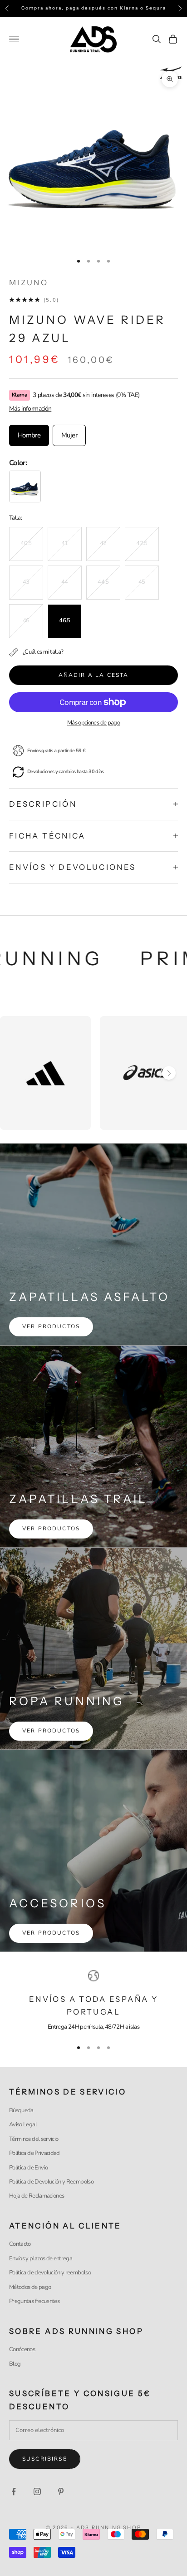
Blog (15, 2364)
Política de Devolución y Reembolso (51, 2182)
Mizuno (29, 283)
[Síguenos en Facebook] (14, 2492)
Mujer (69, 435)
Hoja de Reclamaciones (37, 2196)
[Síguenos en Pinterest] (61, 2492)
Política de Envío (28, 2168)
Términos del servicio (34, 2139)
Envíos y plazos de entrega (41, 2258)
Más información (30, 409)
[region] (93, 2001)
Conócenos (22, 2349)
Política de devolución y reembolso (50, 2273)
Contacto (20, 2244)
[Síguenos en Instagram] (37, 2492)
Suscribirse (45, 2459)
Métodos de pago (30, 2287)
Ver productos (51, 1326)
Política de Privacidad (34, 2153)
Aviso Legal (23, 2124)
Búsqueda (21, 2110)
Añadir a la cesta (94, 675)
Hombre (29, 435)
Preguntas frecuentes (34, 2301)
